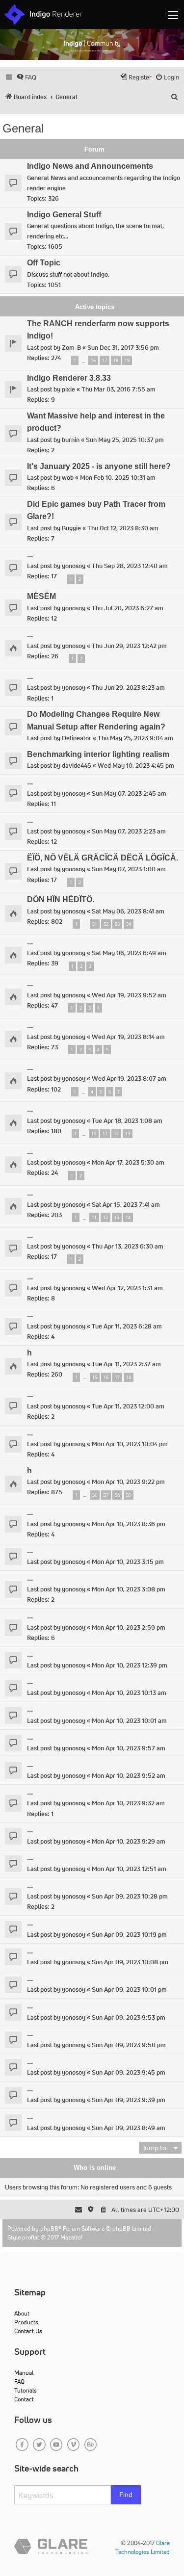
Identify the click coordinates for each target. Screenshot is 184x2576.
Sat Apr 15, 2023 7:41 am (126, 1205)
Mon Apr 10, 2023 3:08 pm (129, 1589)
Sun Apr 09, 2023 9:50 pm (129, 2045)
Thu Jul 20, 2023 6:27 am (128, 608)
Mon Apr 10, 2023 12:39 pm (130, 1665)
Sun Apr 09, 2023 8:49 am (129, 2128)
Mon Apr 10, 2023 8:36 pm (129, 1524)
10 (94, 1133)
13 (128, 1133)
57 (106, 1495)
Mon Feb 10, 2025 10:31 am (118, 478)
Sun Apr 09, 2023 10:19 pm (129, 1935)
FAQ (19, 2381)
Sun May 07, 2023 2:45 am (129, 794)
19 (127, 360)
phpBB (49, 2228)
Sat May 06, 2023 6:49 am (129, 953)
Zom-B (71, 348)
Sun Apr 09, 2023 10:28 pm (130, 1896)
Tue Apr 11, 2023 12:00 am (128, 1406)
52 (106, 924)
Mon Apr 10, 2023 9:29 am (129, 1841)
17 (105, 360)
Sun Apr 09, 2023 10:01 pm (129, 1990)
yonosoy (74, 566)
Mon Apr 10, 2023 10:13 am (129, 1693)
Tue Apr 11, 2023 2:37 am (126, 1364)
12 (116, 1133)
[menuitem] (26, 77)
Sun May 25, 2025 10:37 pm (125, 440)
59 (129, 1495)
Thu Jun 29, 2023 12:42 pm (129, 646)
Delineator (77, 738)
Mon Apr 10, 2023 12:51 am (129, 1869)
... (30, 555)
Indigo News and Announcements (90, 166)
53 (117, 924)
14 (128, 1217)
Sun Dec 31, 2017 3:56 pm (123, 348)
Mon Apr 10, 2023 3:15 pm (128, 1562)
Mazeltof (71, 2237)
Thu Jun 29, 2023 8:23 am (128, 688)
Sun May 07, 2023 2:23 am (129, 831)
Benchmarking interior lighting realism (98, 754)
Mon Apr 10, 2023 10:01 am (129, 1721)
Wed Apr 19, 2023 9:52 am (129, 995)
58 (117, 1495)
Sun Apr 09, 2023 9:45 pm (129, 2072)
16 (93, 360)
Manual (24, 2373)
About (22, 2313)
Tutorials (26, 2390)
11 (105, 1133)
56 (95, 1495)
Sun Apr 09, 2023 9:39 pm (129, 2100)
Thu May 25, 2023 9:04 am (135, 738)
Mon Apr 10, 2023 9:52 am (129, 1776)
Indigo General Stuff (64, 215)
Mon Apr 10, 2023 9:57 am (129, 1748)
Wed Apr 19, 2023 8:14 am (128, 1037)
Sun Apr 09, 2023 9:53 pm (129, 2017)
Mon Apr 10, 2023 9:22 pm (128, 1482)
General (23, 128)
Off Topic (44, 263)
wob (68, 478)
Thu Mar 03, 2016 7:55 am (118, 389)
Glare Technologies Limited (143, 2547)
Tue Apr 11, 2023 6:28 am (127, 1326)
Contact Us (28, 2331)
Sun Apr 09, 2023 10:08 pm (130, 1962)
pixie (68, 389)
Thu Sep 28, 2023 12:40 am (130, 566)
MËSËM (41, 596)
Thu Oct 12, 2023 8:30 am (123, 528)
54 (129, 924)
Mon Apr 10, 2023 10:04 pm (130, 1444)
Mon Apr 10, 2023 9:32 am (128, 1803)
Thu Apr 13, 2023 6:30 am (128, 1246)
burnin (71, 440)
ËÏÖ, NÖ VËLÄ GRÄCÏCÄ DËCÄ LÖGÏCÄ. (103, 858)
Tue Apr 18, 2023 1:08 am (127, 1121)
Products (26, 2322)
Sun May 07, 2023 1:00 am (129, 869)
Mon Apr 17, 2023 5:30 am (128, 1162)
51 (95, 924)
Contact (24, 2399)
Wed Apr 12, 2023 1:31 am (127, 1288)
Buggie (71, 528)
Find (126, 2495)
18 (116, 360)
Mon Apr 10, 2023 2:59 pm (129, 1627)
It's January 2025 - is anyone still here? (99, 466)
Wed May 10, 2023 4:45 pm (136, 766)
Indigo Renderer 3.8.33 (69, 378)
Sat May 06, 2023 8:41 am (128, 911)
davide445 (77, 766)
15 (95, 1377)
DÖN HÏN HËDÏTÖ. (61, 899)
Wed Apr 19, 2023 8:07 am (129, 1079)
